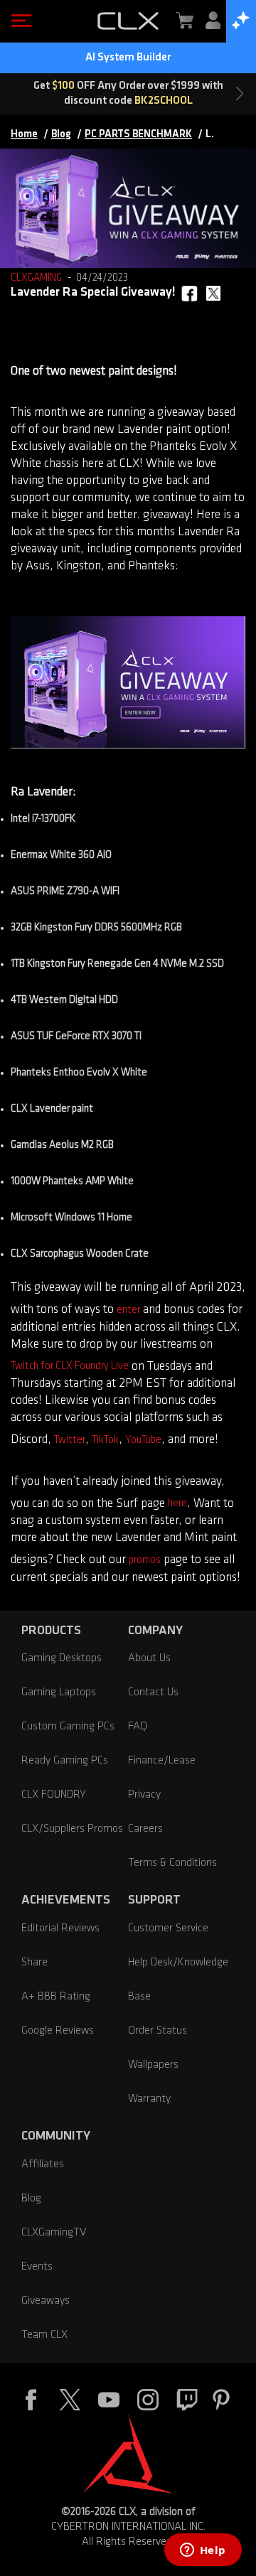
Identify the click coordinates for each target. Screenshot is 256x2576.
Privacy (144, 1795)
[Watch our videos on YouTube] (109, 2402)
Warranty (149, 2099)
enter (128, 1310)
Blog (31, 2199)
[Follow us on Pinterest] (221, 2402)
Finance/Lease (162, 1761)
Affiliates (43, 2164)
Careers (145, 1829)
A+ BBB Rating (56, 1997)
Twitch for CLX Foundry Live (70, 1367)
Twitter (70, 1440)
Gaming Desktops (62, 1658)
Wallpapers (153, 2065)
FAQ (138, 1727)
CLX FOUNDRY (54, 1795)
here (177, 1504)
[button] (18, 21)
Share (34, 1963)
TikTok (105, 1440)
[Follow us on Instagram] (148, 2402)
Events (37, 2267)
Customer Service (168, 1928)
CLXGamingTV (54, 2233)
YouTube (143, 1440)
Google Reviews (58, 2031)
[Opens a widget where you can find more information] (203, 2551)
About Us (149, 1658)
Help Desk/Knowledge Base (178, 1980)
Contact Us (153, 1692)
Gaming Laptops (59, 1692)
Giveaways (46, 2301)
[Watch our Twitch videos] (187, 2402)
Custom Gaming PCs (68, 1727)
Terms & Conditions (172, 1863)
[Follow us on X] (70, 2402)
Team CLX (44, 2335)
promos (145, 1561)
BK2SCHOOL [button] (164, 101)
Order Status (158, 2031)
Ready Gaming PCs (65, 1761)
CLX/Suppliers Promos (72, 1829)
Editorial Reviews (60, 1928)
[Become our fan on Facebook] (31, 2402)
